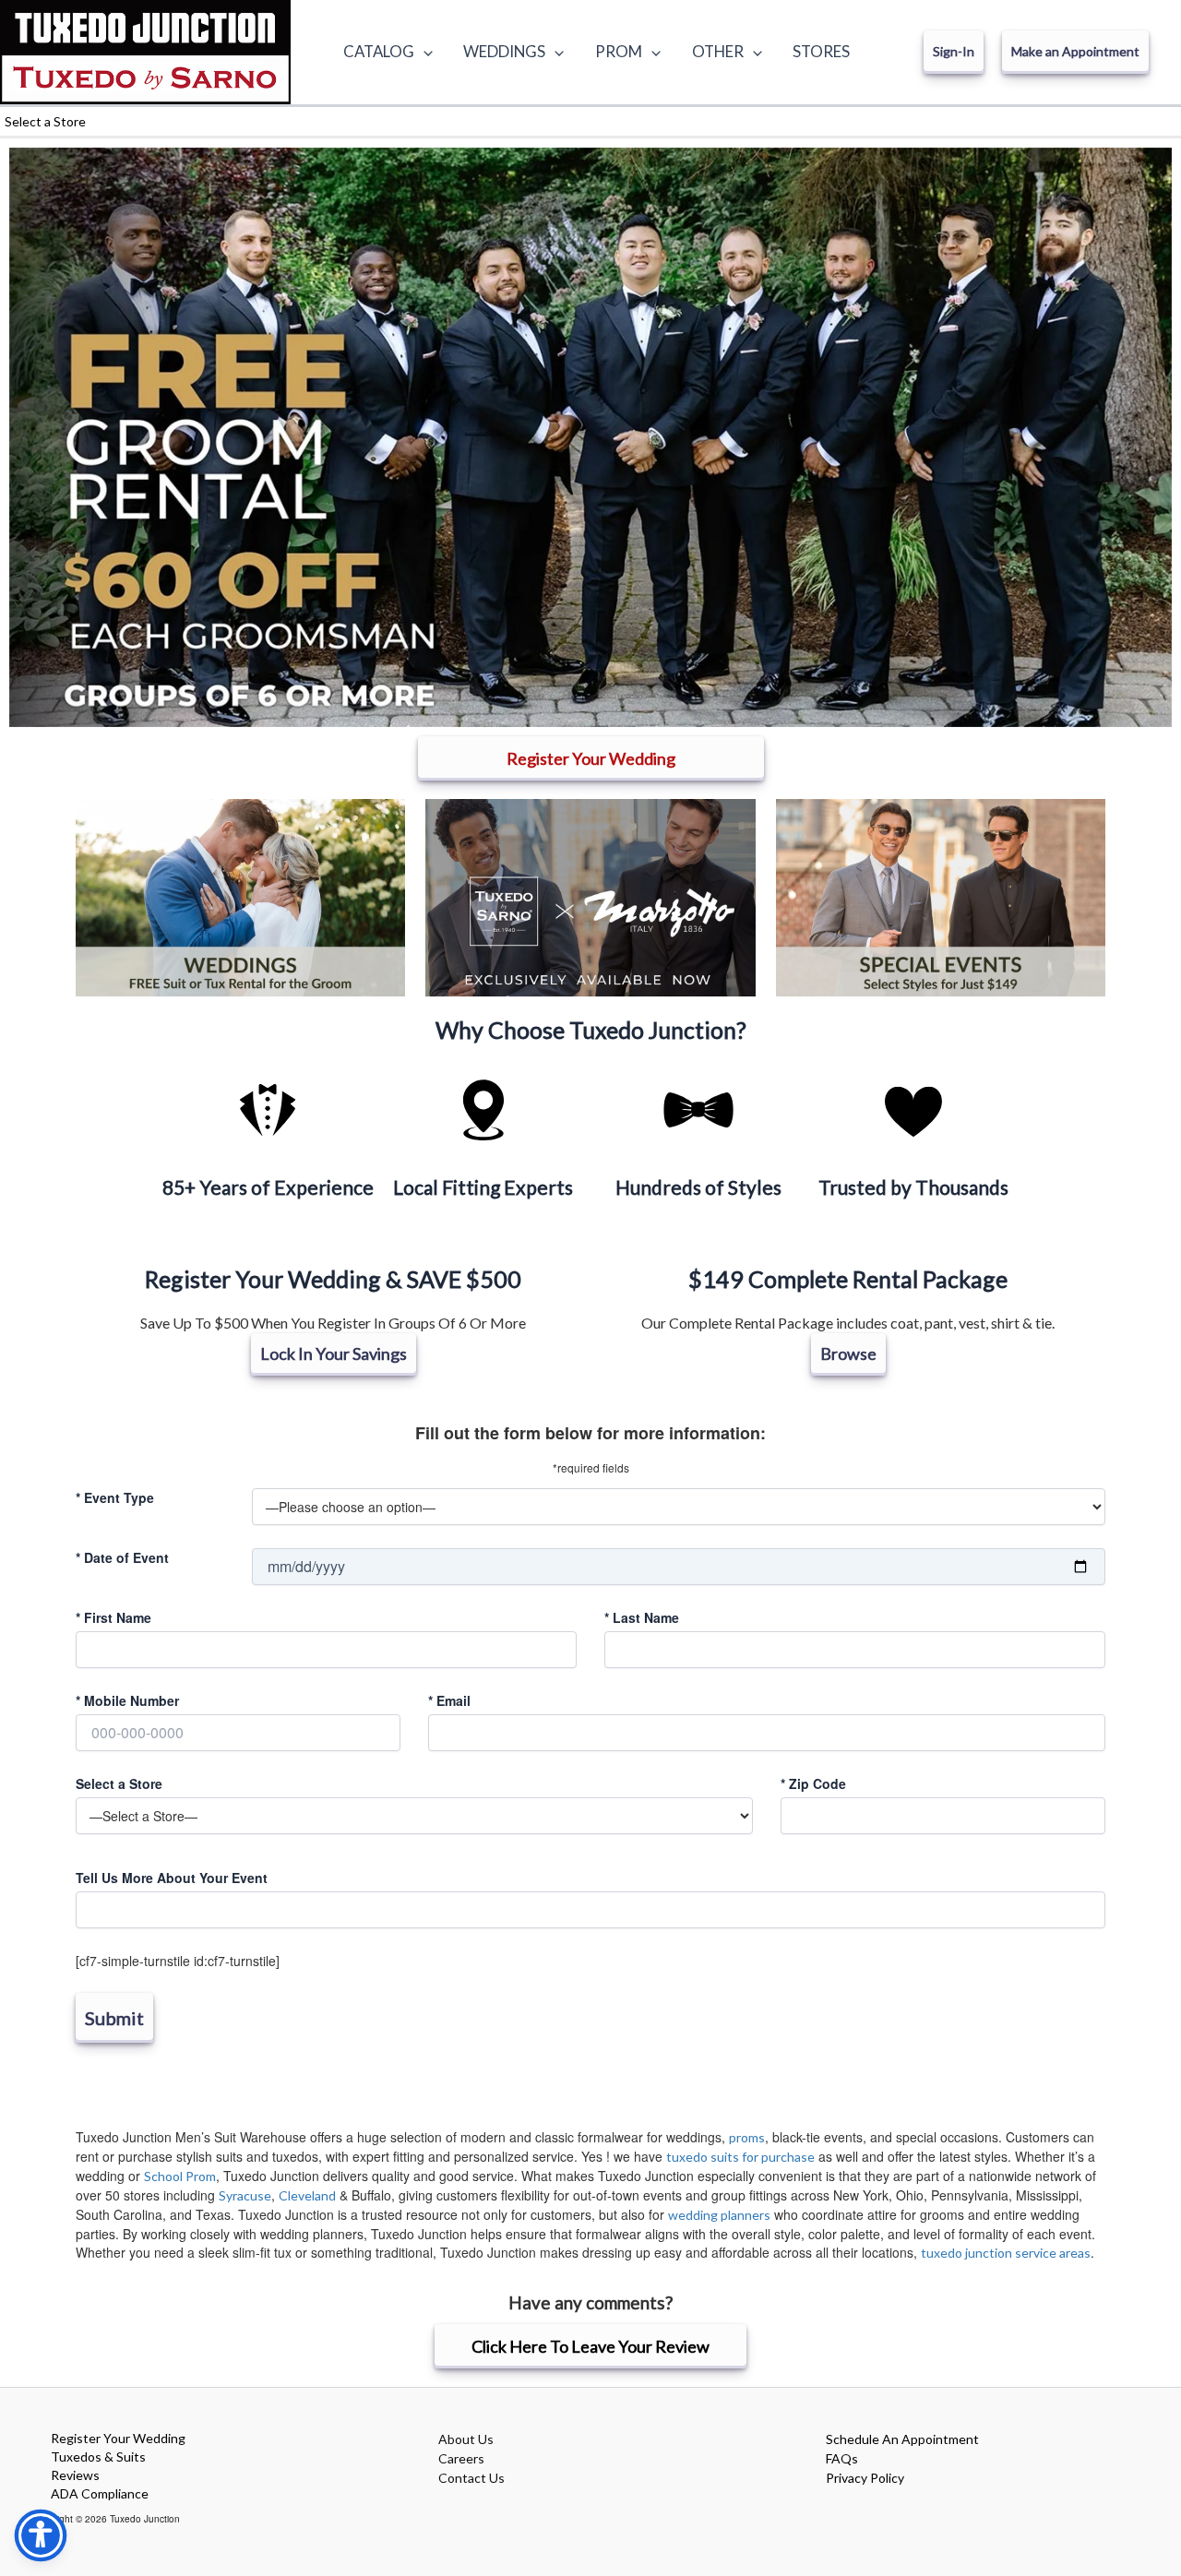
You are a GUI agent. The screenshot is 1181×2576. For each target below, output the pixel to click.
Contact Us (471, 2478)
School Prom (180, 2176)
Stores (821, 51)
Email (449, 1700)
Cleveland (307, 2195)
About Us (466, 2439)
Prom (619, 51)
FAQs (842, 2458)
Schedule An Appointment (902, 2439)
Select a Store (119, 1783)
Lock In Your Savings (334, 1354)
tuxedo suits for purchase (740, 2157)
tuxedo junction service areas (1006, 2253)
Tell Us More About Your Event (172, 1878)
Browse (848, 1354)
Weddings (504, 51)
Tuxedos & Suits (98, 2457)
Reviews (75, 2475)
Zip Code (813, 1783)
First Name (113, 1617)
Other (718, 51)
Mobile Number (127, 1700)
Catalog (379, 51)
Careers (461, 2458)
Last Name (642, 1617)
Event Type (115, 1497)
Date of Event (122, 1557)
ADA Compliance (100, 2493)
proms (747, 2137)
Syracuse (245, 2195)
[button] (423, 52)
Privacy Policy (865, 2478)
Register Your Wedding (118, 2438)
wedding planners (719, 2215)
